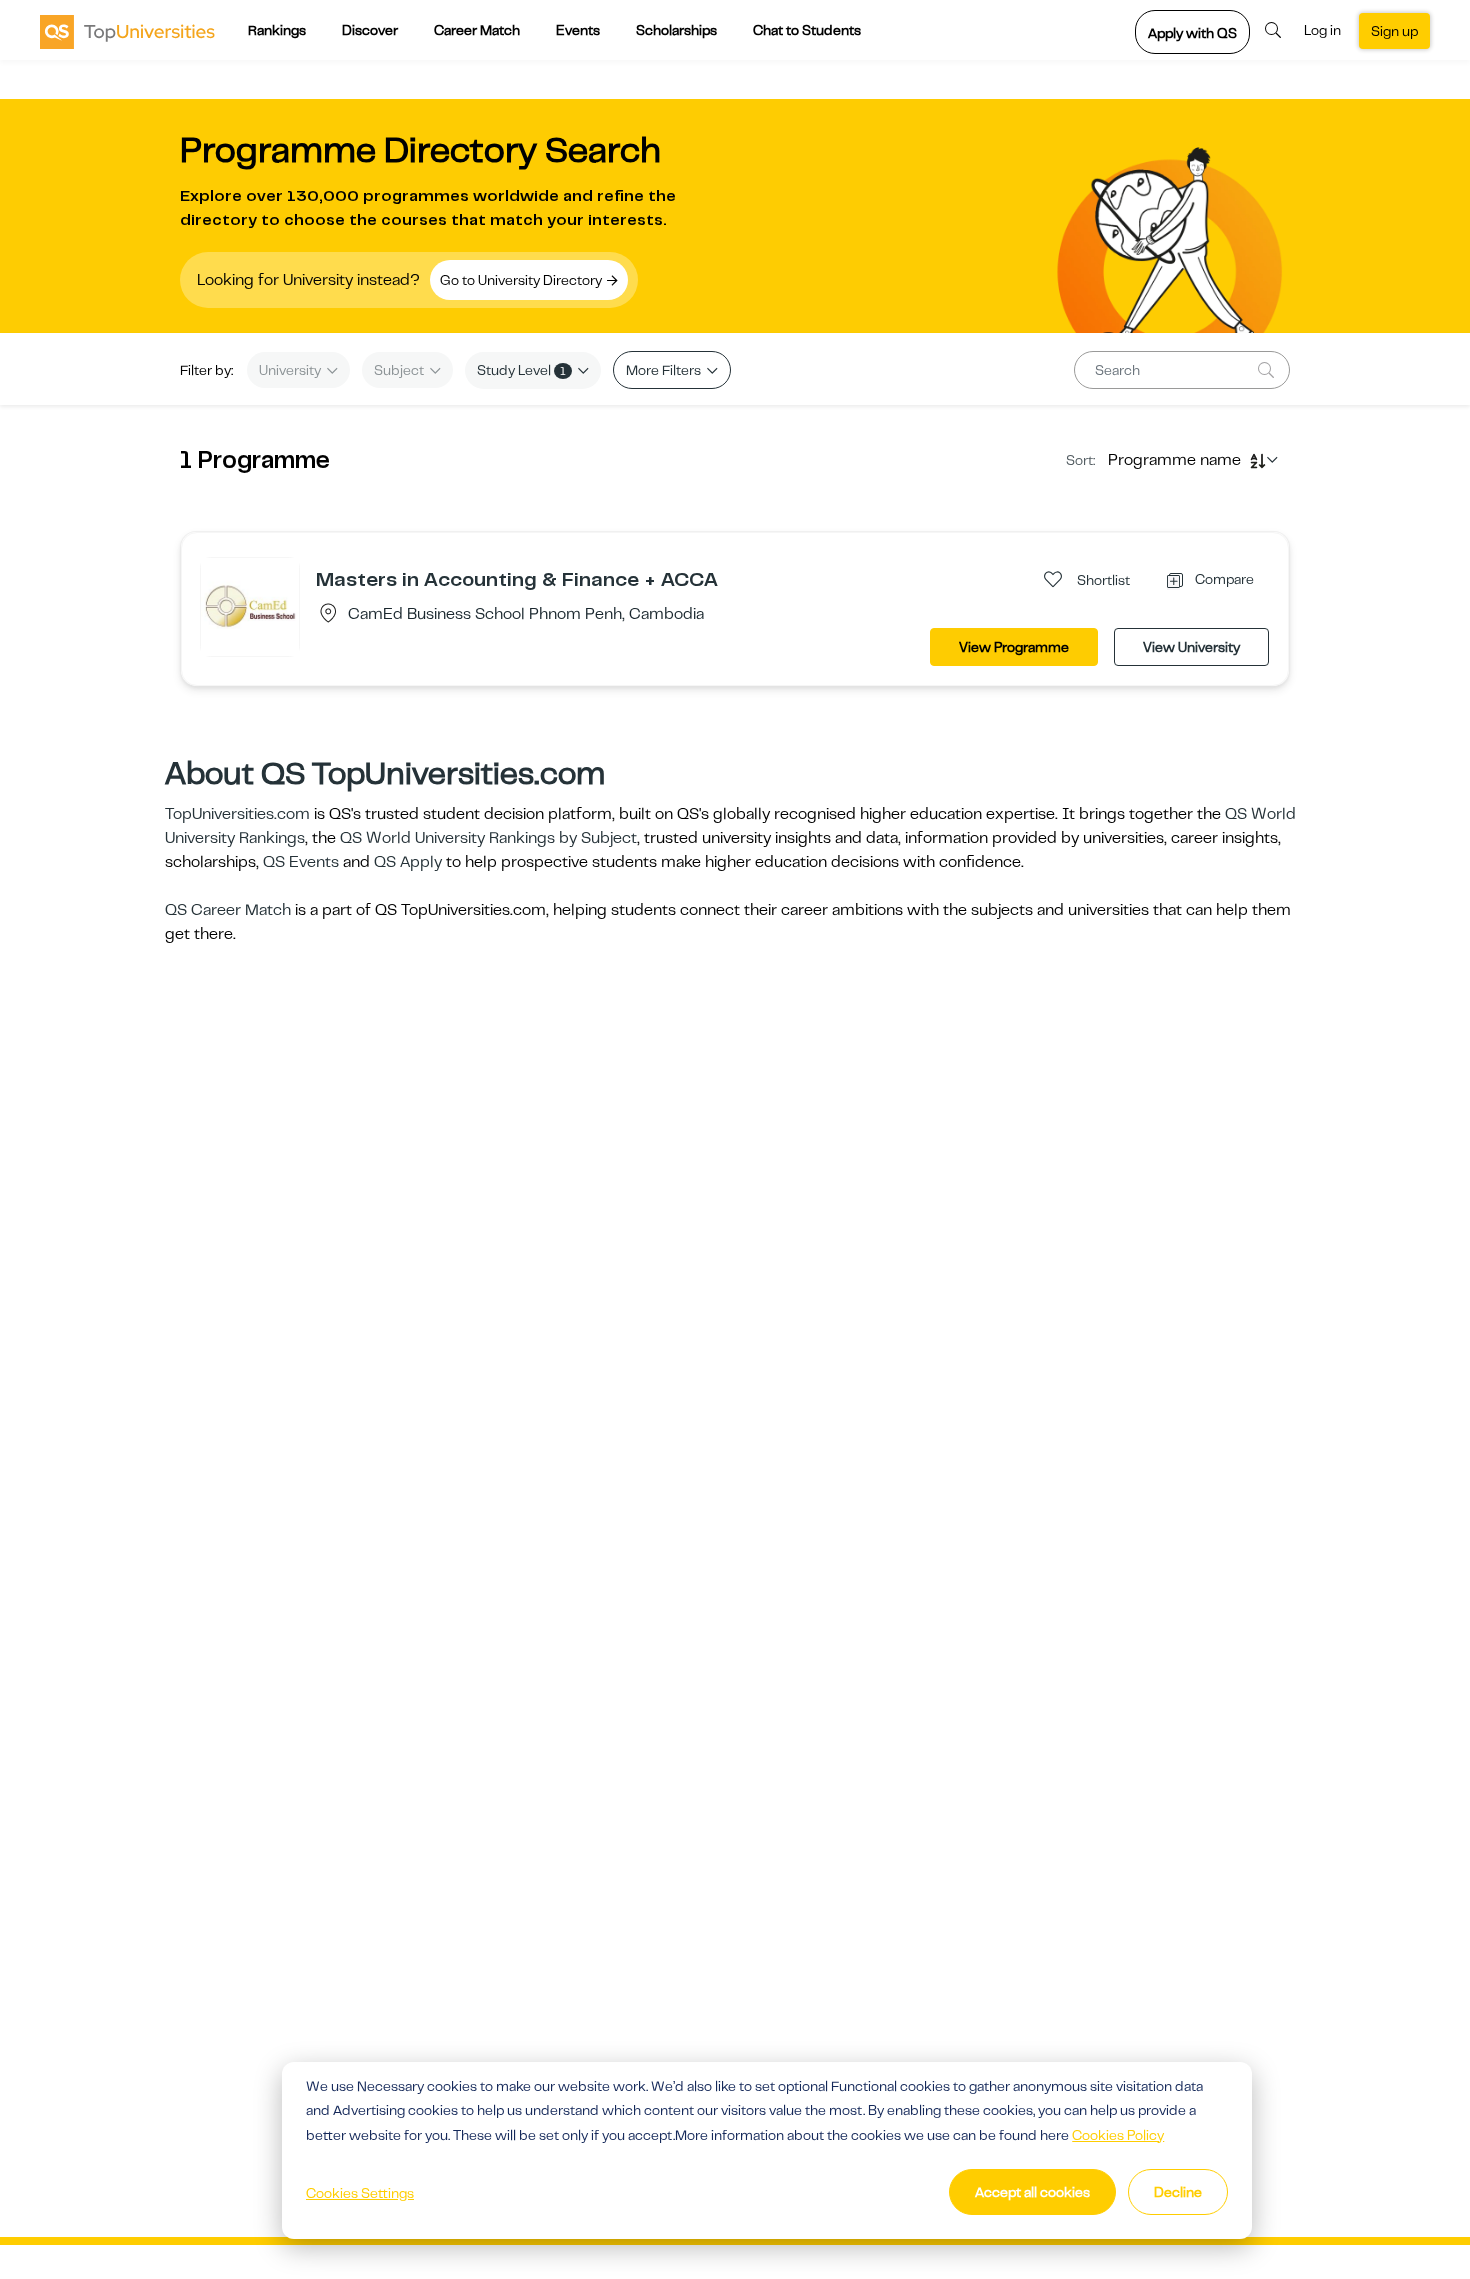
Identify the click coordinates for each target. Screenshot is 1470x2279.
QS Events (301, 862)
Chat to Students (807, 30)
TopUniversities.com (237, 814)
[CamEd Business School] (250, 606)
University (291, 370)
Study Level (521, 370)
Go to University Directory (522, 280)
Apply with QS (1192, 33)
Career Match (477, 30)
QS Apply (408, 862)
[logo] (127, 31)
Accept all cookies (1032, 2192)
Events (578, 30)
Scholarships (676, 30)
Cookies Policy (1118, 2135)
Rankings (277, 30)
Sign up (1394, 31)
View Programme (1014, 647)
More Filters (665, 370)
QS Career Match (228, 910)
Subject (400, 370)
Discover (370, 30)
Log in (1322, 30)
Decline (1178, 2192)
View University (1191, 647)
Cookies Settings (360, 2193)
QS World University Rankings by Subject (488, 838)
